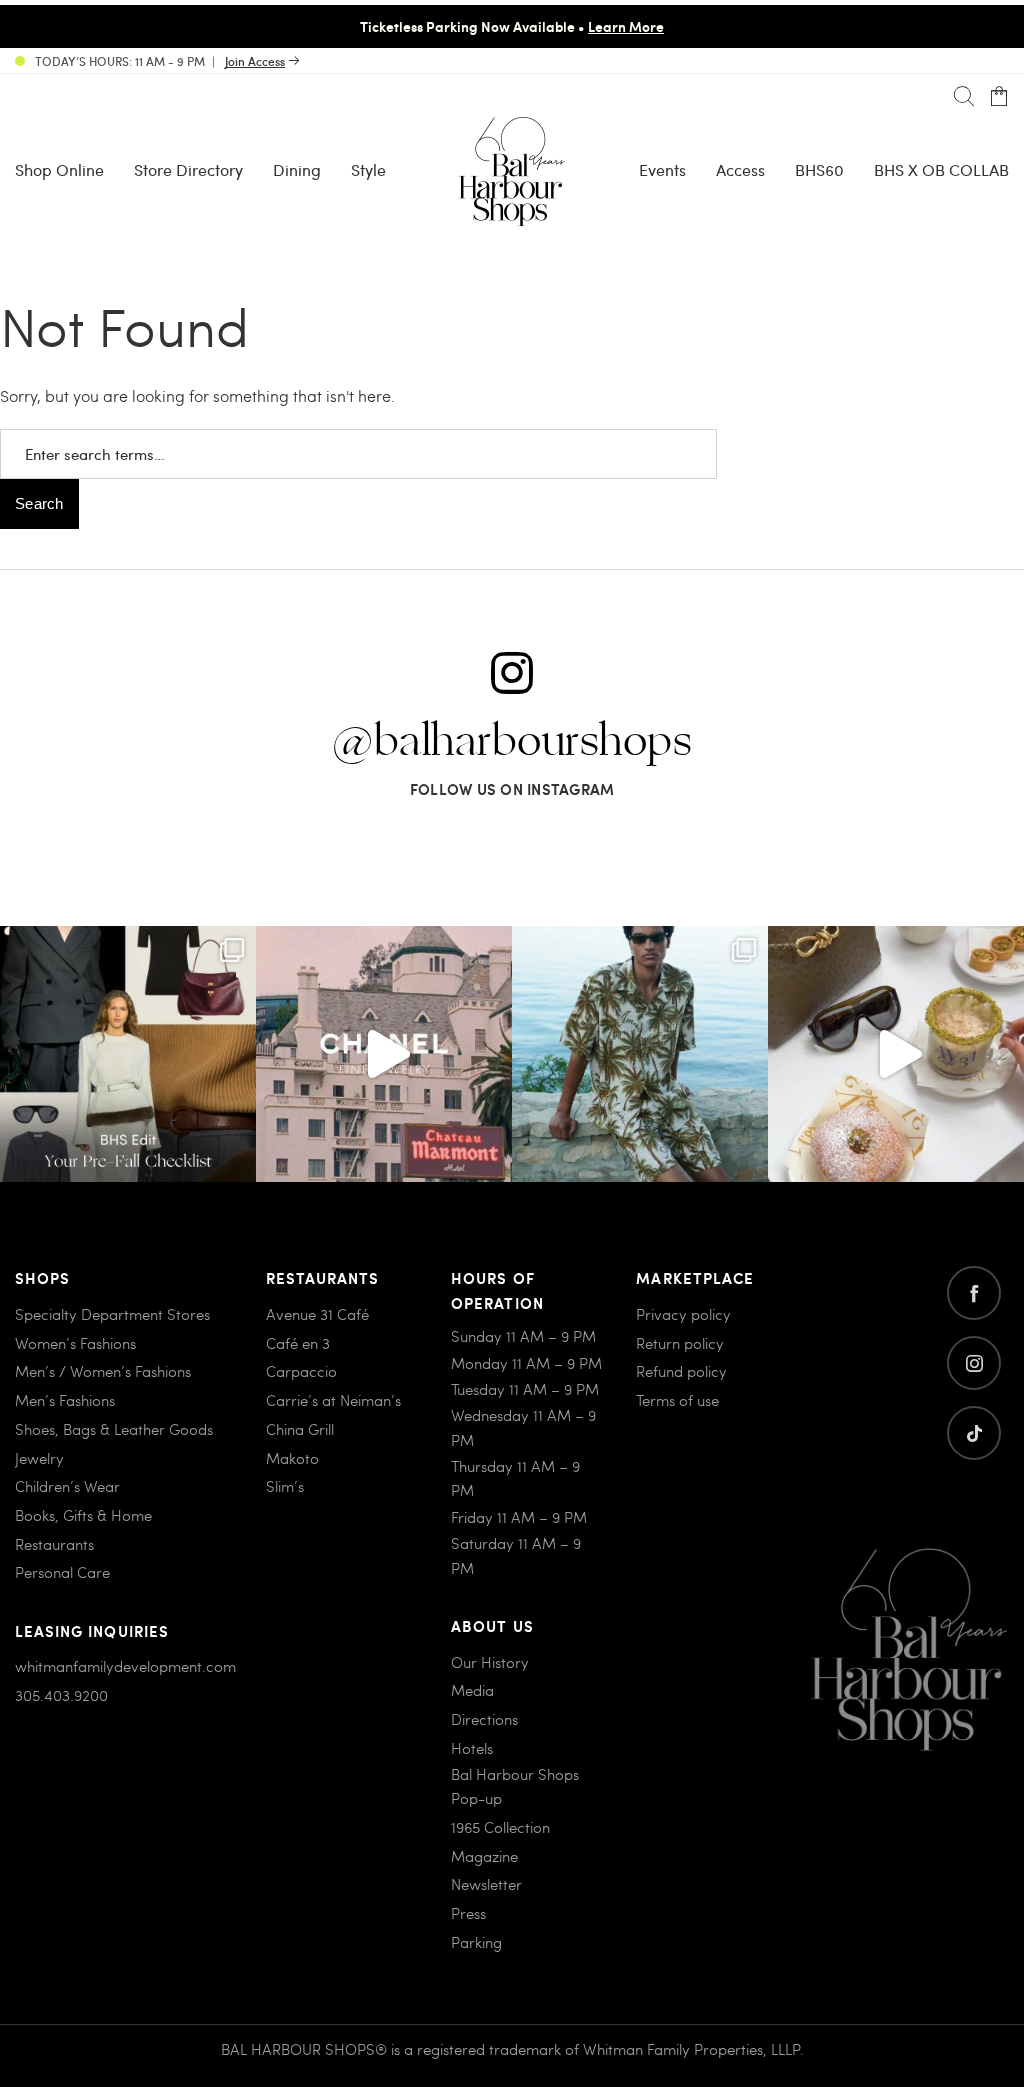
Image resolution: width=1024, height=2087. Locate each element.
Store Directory (188, 169)
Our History (490, 1662)
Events (662, 169)
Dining (297, 169)
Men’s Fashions (65, 1400)
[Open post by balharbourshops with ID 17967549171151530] (640, 1054)
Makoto (292, 1458)
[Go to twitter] (974, 1433)
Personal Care (62, 1572)
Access (740, 169)
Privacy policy (683, 1314)
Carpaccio (301, 1371)
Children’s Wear (67, 1486)
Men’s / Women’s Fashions (103, 1371)
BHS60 (819, 169)
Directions (484, 1719)
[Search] (964, 97)
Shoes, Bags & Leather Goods (114, 1429)
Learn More (626, 26)
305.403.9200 (61, 1695)
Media (472, 1690)
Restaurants (54, 1544)
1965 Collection (500, 1827)
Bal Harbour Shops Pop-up (515, 1786)
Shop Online (59, 169)
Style (368, 169)
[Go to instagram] (974, 1363)
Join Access (255, 61)
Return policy (680, 1343)
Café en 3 (298, 1343)
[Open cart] (999, 97)
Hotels (472, 1748)
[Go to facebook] (974, 1293)
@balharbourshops (512, 742)
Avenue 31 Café (317, 1314)
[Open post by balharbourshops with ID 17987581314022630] (128, 1054)
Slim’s (285, 1486)
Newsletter (486, 1884)
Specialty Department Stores (112, 1314)
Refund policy (681, 1371)
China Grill (300, 1429)
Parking (476, 1942)
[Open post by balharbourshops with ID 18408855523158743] (384, 1054)
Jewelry (39, 1458)
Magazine (484, 1856)
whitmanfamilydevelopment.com (125, 1666)
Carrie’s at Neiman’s (333, 1400)
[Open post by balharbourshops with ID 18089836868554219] (896, 1054)
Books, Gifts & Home (83, 1515)
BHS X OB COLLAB (941, 169)
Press (468, 1913)
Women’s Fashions (75, 1343)
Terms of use (677, 1400)
